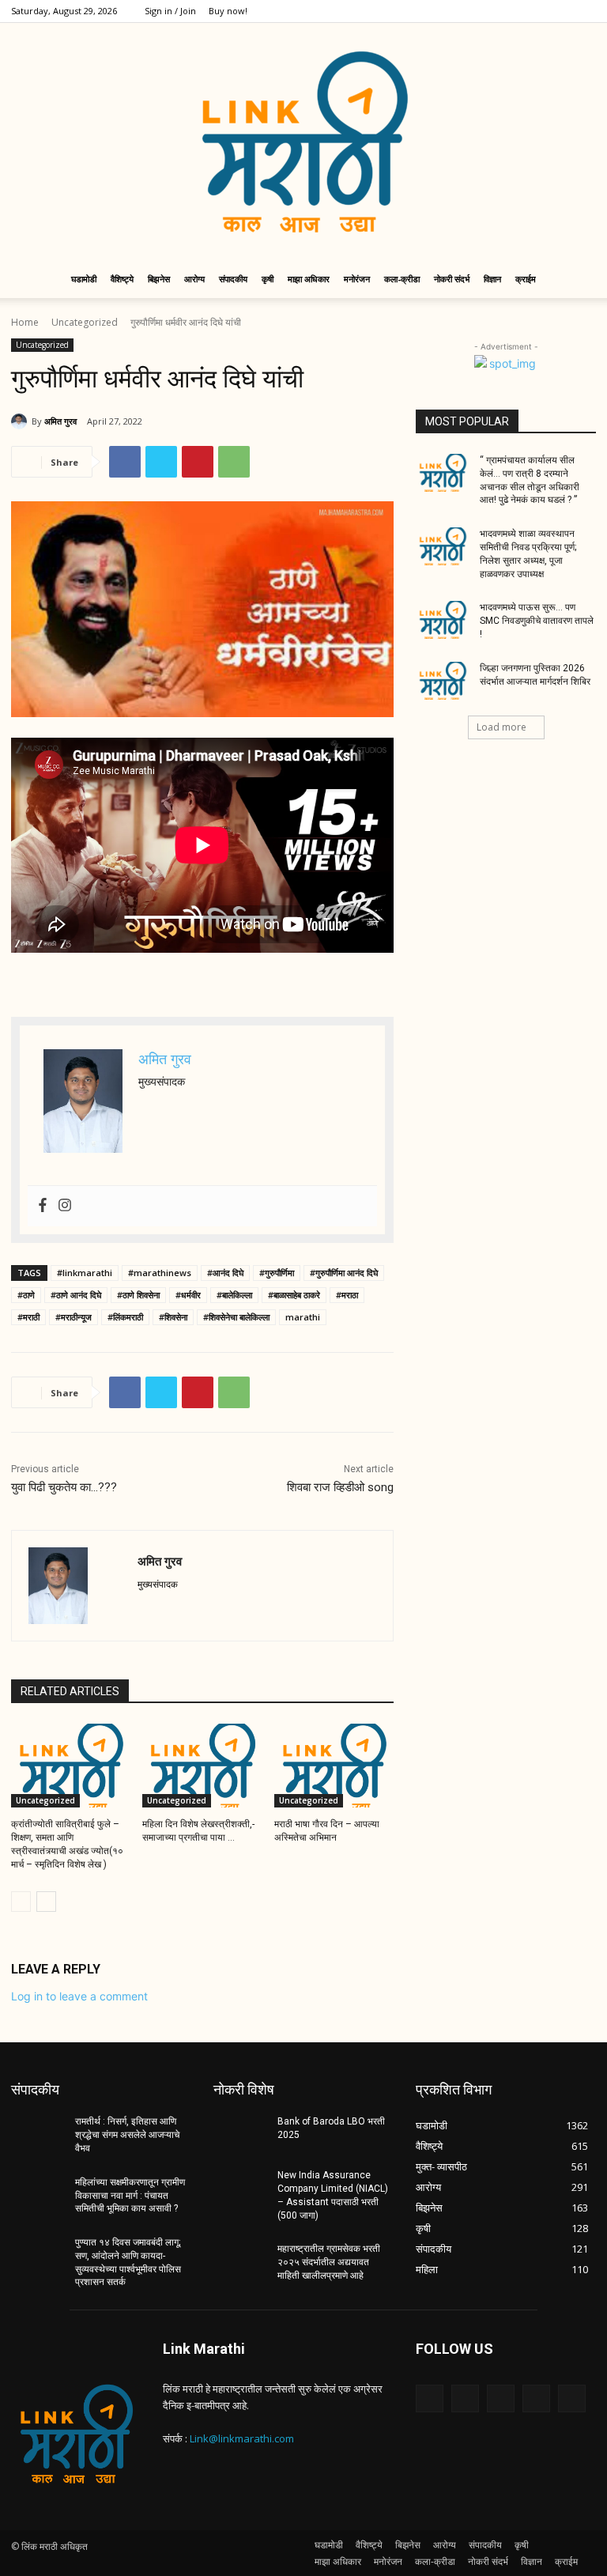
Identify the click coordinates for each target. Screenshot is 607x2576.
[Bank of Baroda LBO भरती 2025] (240, 2134)
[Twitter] (532, 11)
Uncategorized (85, 322)
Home (25, 322)
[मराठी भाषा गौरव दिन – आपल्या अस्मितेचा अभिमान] (334, 1766)
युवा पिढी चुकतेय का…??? (64, 1487)
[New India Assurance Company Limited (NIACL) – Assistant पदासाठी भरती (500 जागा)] (240, 2188)
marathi (303, 1317)
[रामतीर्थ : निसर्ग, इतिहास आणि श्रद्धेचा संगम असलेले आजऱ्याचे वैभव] (38, 2134)
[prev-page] (21, 1902)
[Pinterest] (198, 462)
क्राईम (526, 279)
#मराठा (347, 1295)
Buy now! (228, 11)
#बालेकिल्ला (234, 1295)
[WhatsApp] (234, 462)
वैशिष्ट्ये (122, 279)
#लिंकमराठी (125, 1317)
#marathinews (160, 1273)
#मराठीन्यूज (74, 1317)
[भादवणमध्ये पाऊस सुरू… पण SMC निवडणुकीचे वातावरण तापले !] (443, 620)
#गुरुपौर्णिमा (277, 1273)
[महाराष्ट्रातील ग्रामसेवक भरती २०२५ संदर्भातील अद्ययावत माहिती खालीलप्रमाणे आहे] (240, 2261)
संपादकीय (233, 279)
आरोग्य (194, 279)
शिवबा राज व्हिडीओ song (340, 1487)
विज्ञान (492, 279)
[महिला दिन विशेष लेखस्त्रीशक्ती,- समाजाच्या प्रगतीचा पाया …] (202, 1766)
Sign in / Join (170, 11)
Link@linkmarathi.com (242, 2438)
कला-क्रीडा (402, 279)
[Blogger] (430, 2398)
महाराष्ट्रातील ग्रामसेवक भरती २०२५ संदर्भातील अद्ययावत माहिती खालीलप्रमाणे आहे (329, 2262)
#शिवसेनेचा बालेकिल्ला (236, 1317)
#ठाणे (26, 1295)
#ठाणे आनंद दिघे (76, 1295)
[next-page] (46, 1902)
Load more (501, 727)
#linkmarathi (85, 1273)
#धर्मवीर (188, 1295)
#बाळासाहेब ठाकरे (294, 1295)
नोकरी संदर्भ (452, 279)
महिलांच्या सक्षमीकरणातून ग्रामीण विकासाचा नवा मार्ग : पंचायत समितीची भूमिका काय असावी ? (130, 2196)
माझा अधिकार (309, 279)
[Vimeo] (558, 11)
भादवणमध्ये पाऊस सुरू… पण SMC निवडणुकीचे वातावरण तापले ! (537, 621)
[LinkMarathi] (303, 142)
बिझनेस (159, 279)
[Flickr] (501, 2398)
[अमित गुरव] (21, 421)
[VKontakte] (572, 2398)
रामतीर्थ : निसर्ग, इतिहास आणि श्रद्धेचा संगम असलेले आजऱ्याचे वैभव (127, 2135)
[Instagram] (506, 11)
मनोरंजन (357, 279)
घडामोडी (84, 279)
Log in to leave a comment (79, 1996)
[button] (577, 280)
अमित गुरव (60, 421)
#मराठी (28, 1317)
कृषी (268, 279)
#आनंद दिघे (225, 1273)
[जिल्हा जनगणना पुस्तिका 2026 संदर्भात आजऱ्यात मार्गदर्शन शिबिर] (443, 681)
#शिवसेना (173, 1317)
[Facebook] (480, 11)
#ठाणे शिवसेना (138, 1295)
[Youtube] (584, 11)
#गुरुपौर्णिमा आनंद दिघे (344, 1273)
